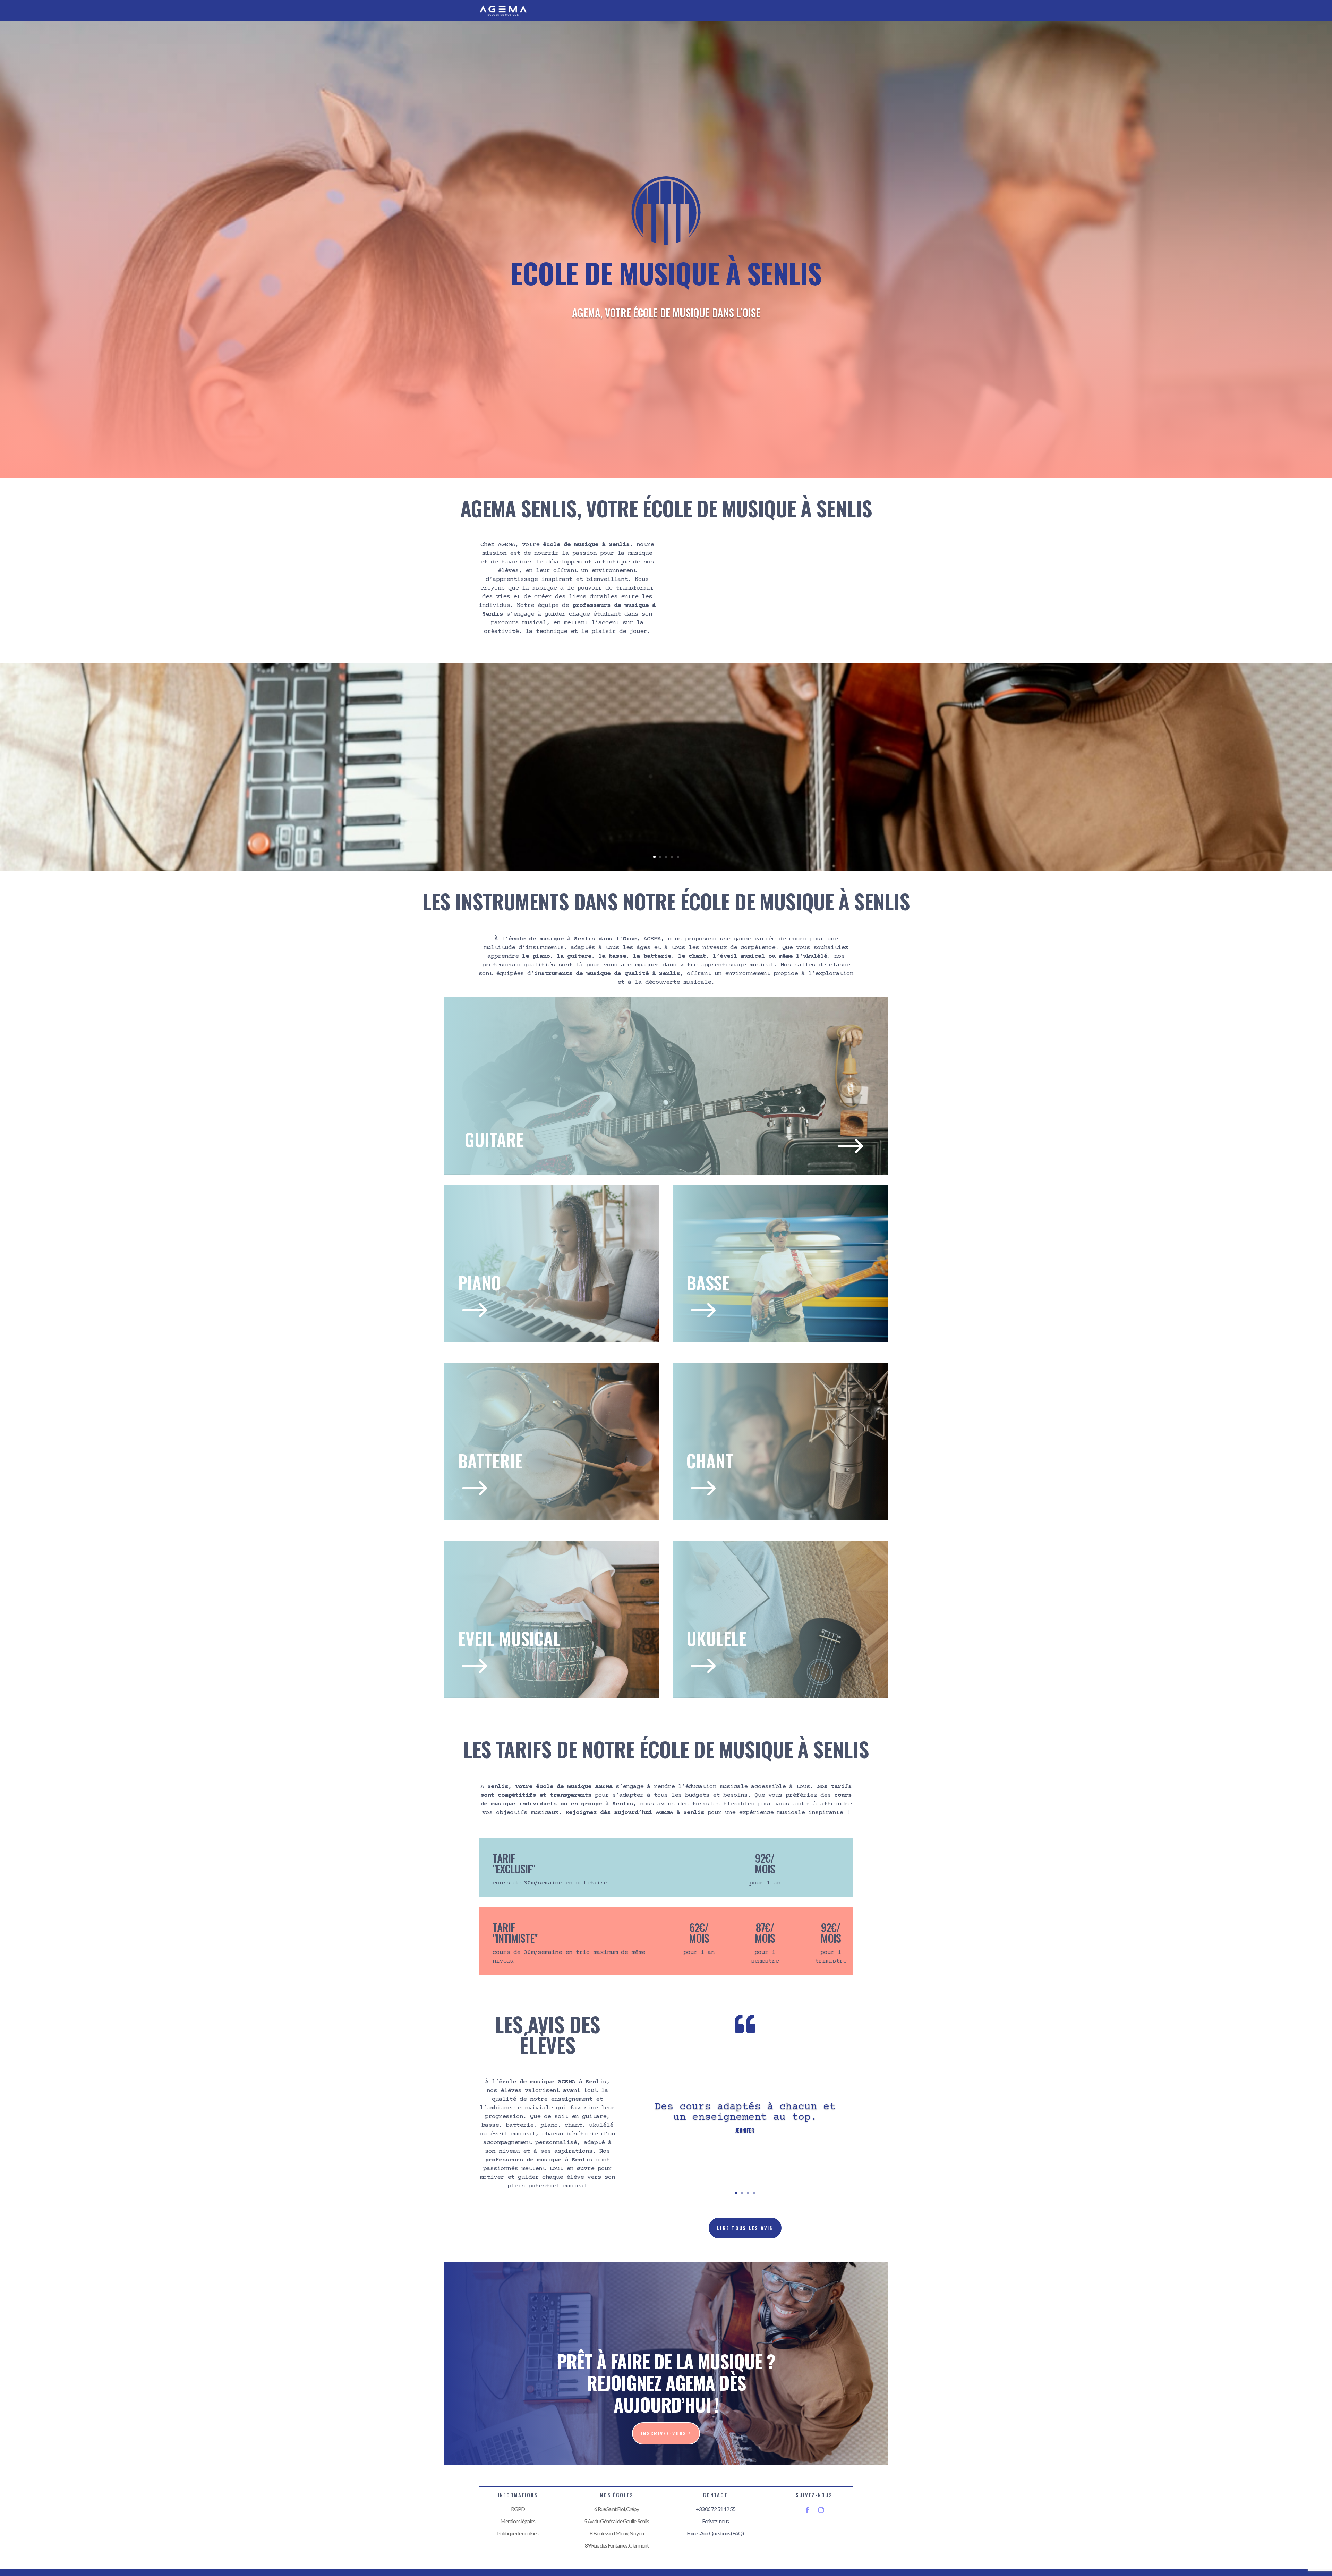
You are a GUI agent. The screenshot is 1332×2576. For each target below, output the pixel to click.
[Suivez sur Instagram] (821, 2510)
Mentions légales (518, 2521)
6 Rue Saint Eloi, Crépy (617, 2509)
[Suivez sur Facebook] (807, 2510)
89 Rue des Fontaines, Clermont (617, 2545)
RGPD (518, 2509)
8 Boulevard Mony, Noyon (617, 2533)
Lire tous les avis (745, 2228)
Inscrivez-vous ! (666, 2433)
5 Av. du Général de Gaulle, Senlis (617, 2521)
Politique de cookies (518, 2533)
